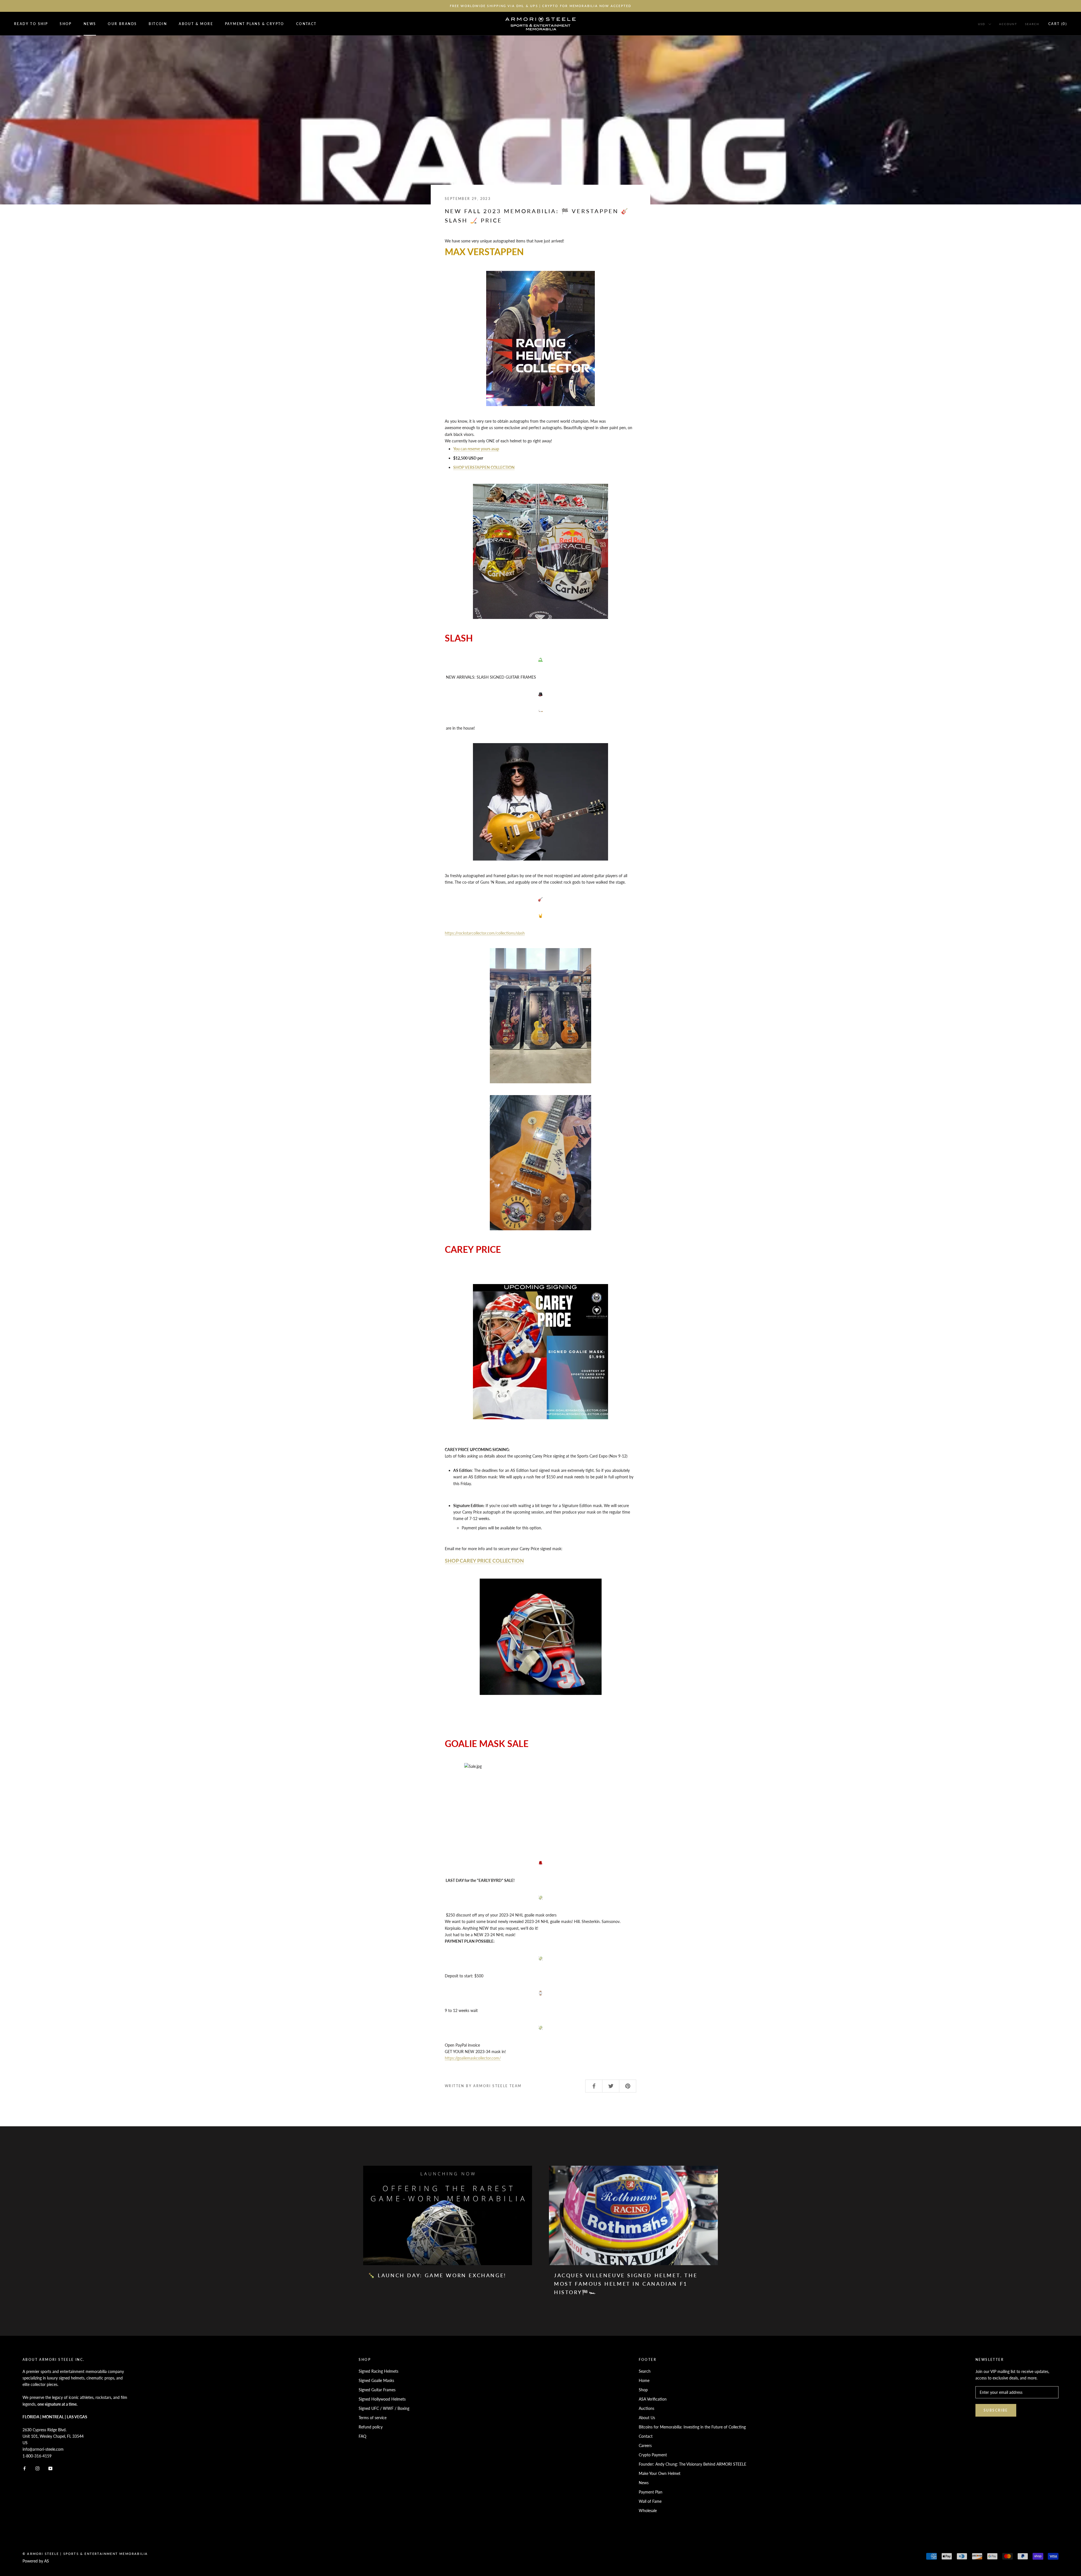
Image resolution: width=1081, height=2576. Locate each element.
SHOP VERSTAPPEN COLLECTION (484, 467)
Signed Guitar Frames (377, 2390)
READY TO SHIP (31, 24)
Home (644, 2380)
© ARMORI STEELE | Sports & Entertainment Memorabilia (85, 2554)
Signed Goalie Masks (376, 2380)
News (90, 24)
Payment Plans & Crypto (255, 24)
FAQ (362, 2436)
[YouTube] (50, 2468)
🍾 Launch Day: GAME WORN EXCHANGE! (437, 2275)
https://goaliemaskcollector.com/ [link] (473, 2058)
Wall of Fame (650, 2501)
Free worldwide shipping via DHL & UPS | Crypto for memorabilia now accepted (541, 6)
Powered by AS (36, 2561)
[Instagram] (37, 2468)
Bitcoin (158, 24)
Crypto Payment (653, 2455)
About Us (647, 2418)
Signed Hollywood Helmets (382, 2399)
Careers (645, 2445)
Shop (66, 24)
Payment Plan (651, 2492)
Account (1008, 24)
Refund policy (371, 2427)
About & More (196, 24)
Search (1032, 24)
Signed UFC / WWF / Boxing (384, 2408)
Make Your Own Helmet (660, 2473)
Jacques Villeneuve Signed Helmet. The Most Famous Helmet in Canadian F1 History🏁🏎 (626, 2284)
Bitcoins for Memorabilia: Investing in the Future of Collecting (692, 2427)
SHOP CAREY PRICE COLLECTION (484, 1561)
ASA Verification (653, 2399)
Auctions (646, 2408)
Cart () (1058, 24)
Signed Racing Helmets (378, 2371)
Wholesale (648, 2511)
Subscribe (996, 2410)
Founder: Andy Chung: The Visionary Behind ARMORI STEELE (693, 2464)
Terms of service (373, 2418)
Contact (306, 24)
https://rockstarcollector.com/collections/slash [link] (485, 933)
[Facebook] (24, 2468)
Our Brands (122, 24)
